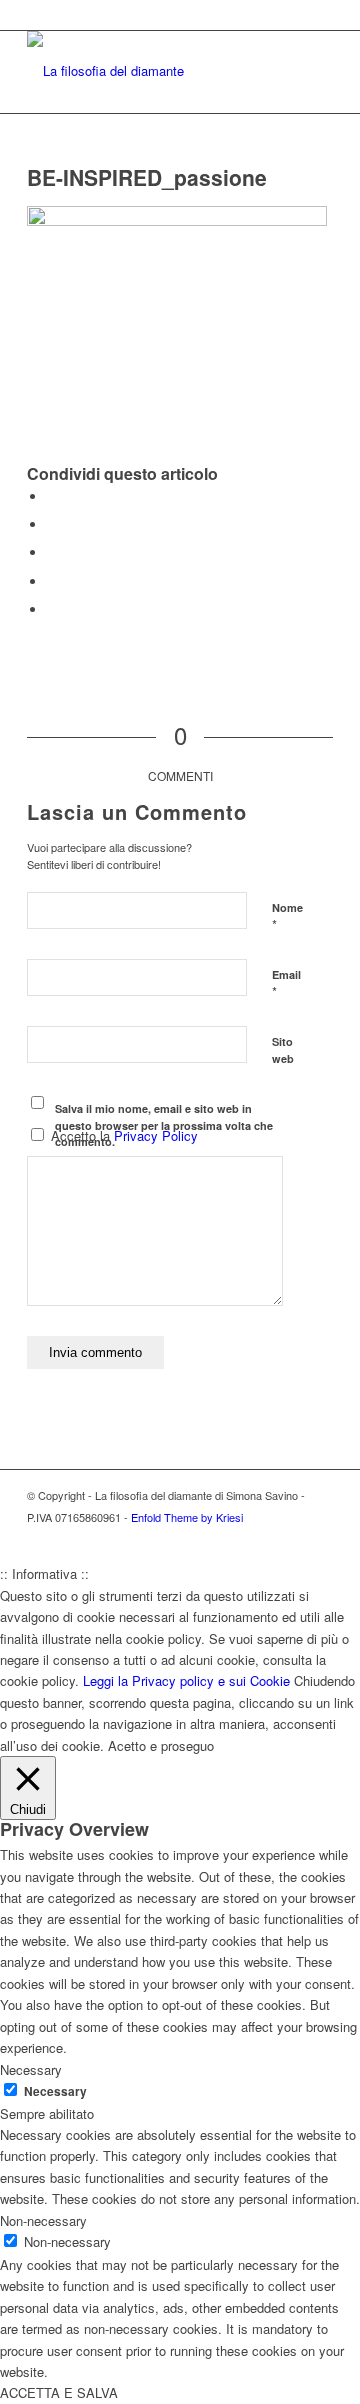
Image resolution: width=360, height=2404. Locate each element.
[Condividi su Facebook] (52, 496)
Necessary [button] (31, 2069)
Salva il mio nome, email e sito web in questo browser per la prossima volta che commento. (164, 1125)
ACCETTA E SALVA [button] (59, 2392)
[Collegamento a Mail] (318, 1538)
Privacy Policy (156, 1135)
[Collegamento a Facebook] (288, 1538)
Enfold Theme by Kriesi (187, 1517)
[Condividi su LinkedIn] (52, 581)
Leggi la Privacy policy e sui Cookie (186, 1680)
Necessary (55, 2091)
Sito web (283, 1050)
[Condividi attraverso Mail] (52, 609)
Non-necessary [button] (43, 2220)
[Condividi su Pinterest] (52, 552)
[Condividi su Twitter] (52, 524)
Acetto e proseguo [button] (161, 1745)
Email (286, 984)
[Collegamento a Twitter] (258, 1538)
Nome (287, 917)
